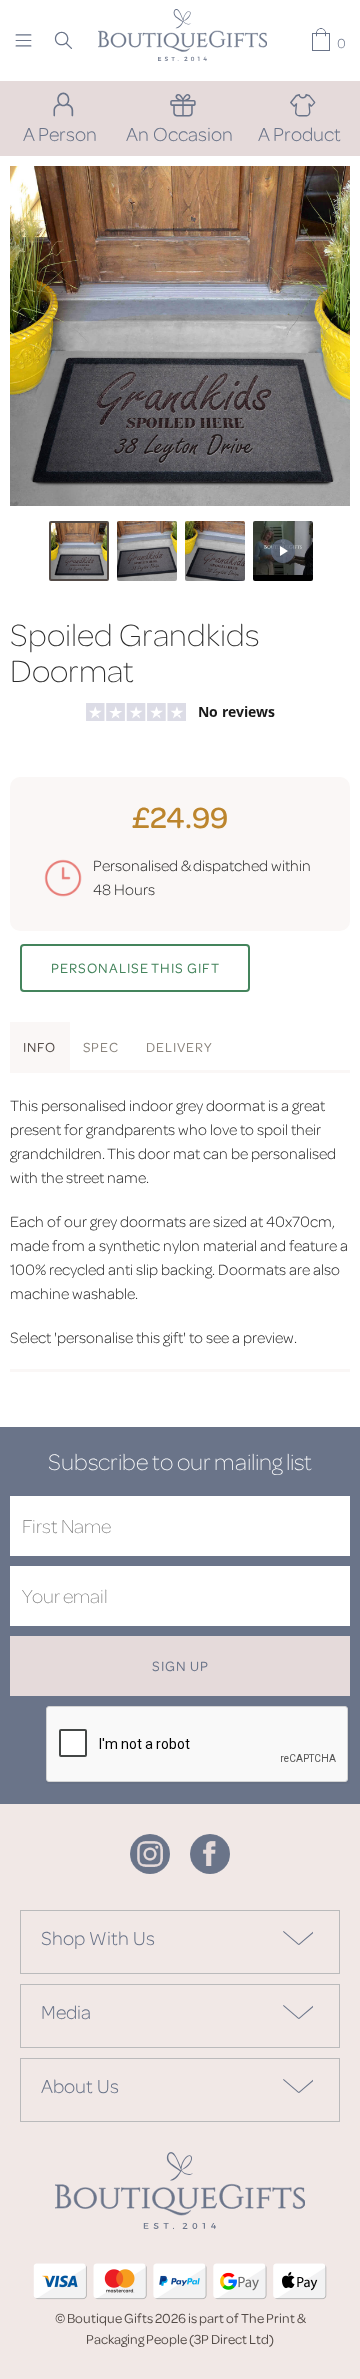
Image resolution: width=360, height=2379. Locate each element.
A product (299, 133)
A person (60, 133)
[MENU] (23, 40)
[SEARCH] (63, 40)
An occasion (179, 133)
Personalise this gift (135, 967)
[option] (180, 336)
